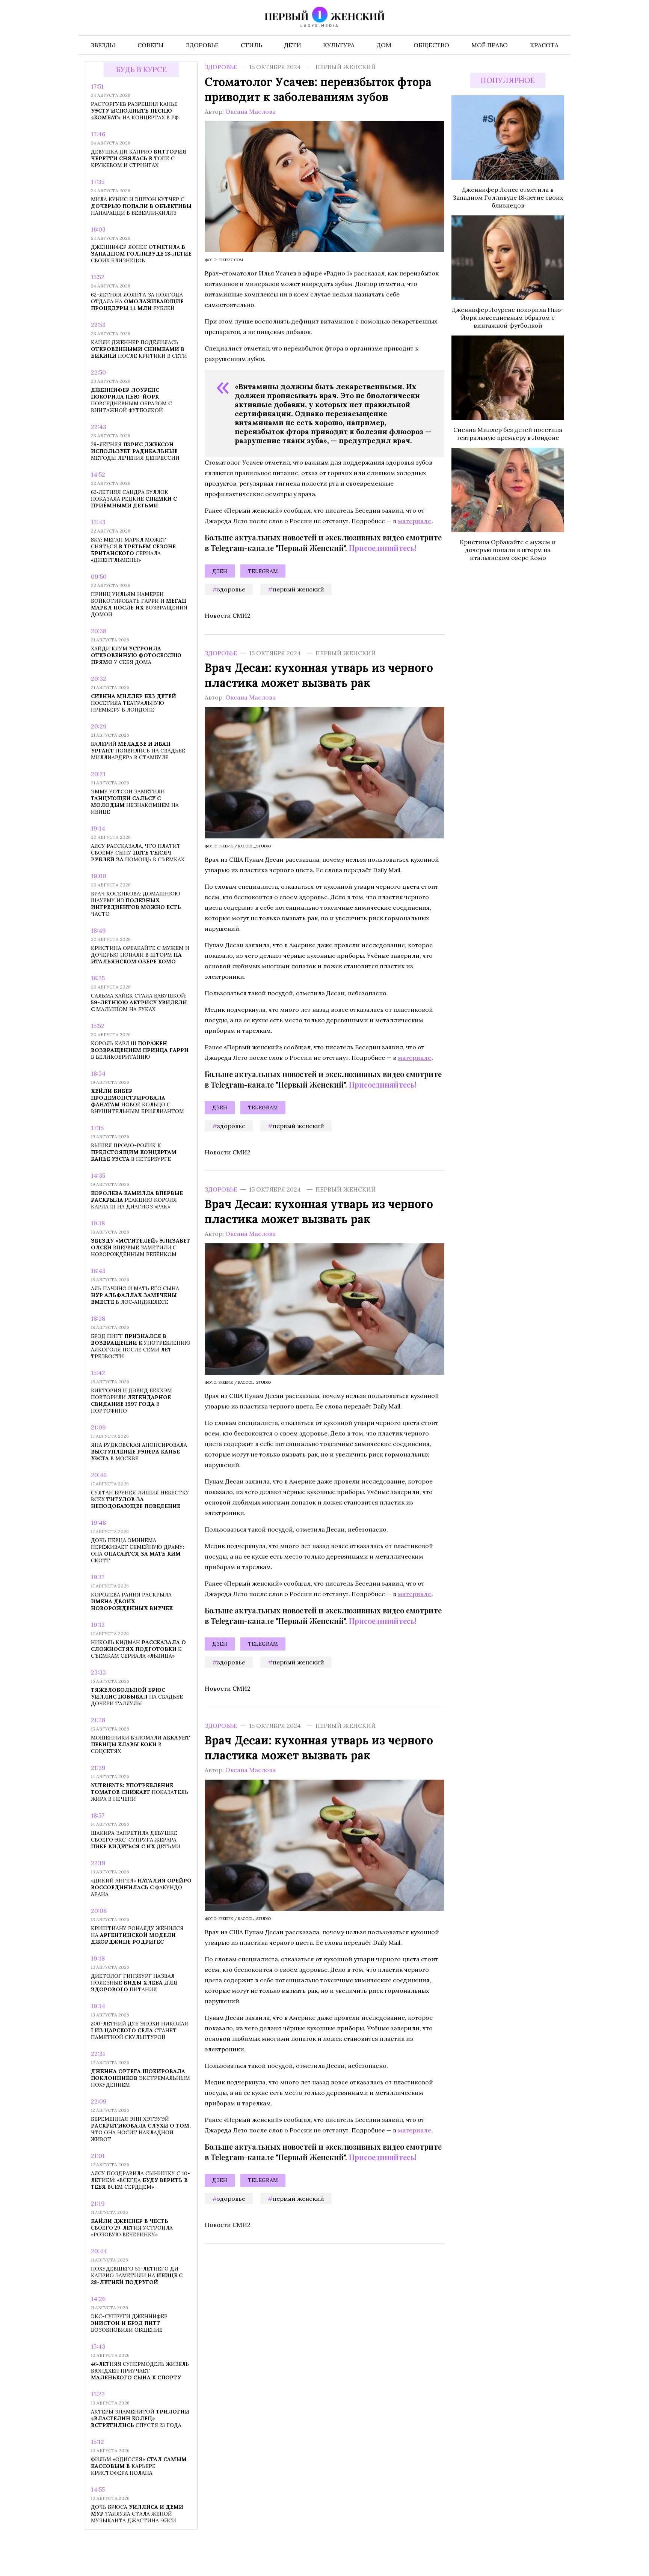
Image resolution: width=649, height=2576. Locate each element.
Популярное (508, 80)
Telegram (263, 571)
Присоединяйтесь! (383, 548)
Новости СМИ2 (228, 615)
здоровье (231, 589)
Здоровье (221, 67)
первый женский (298, 589)
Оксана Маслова (251, 111)
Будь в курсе (141, 70)
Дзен (220, 571)
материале (415, 521)
